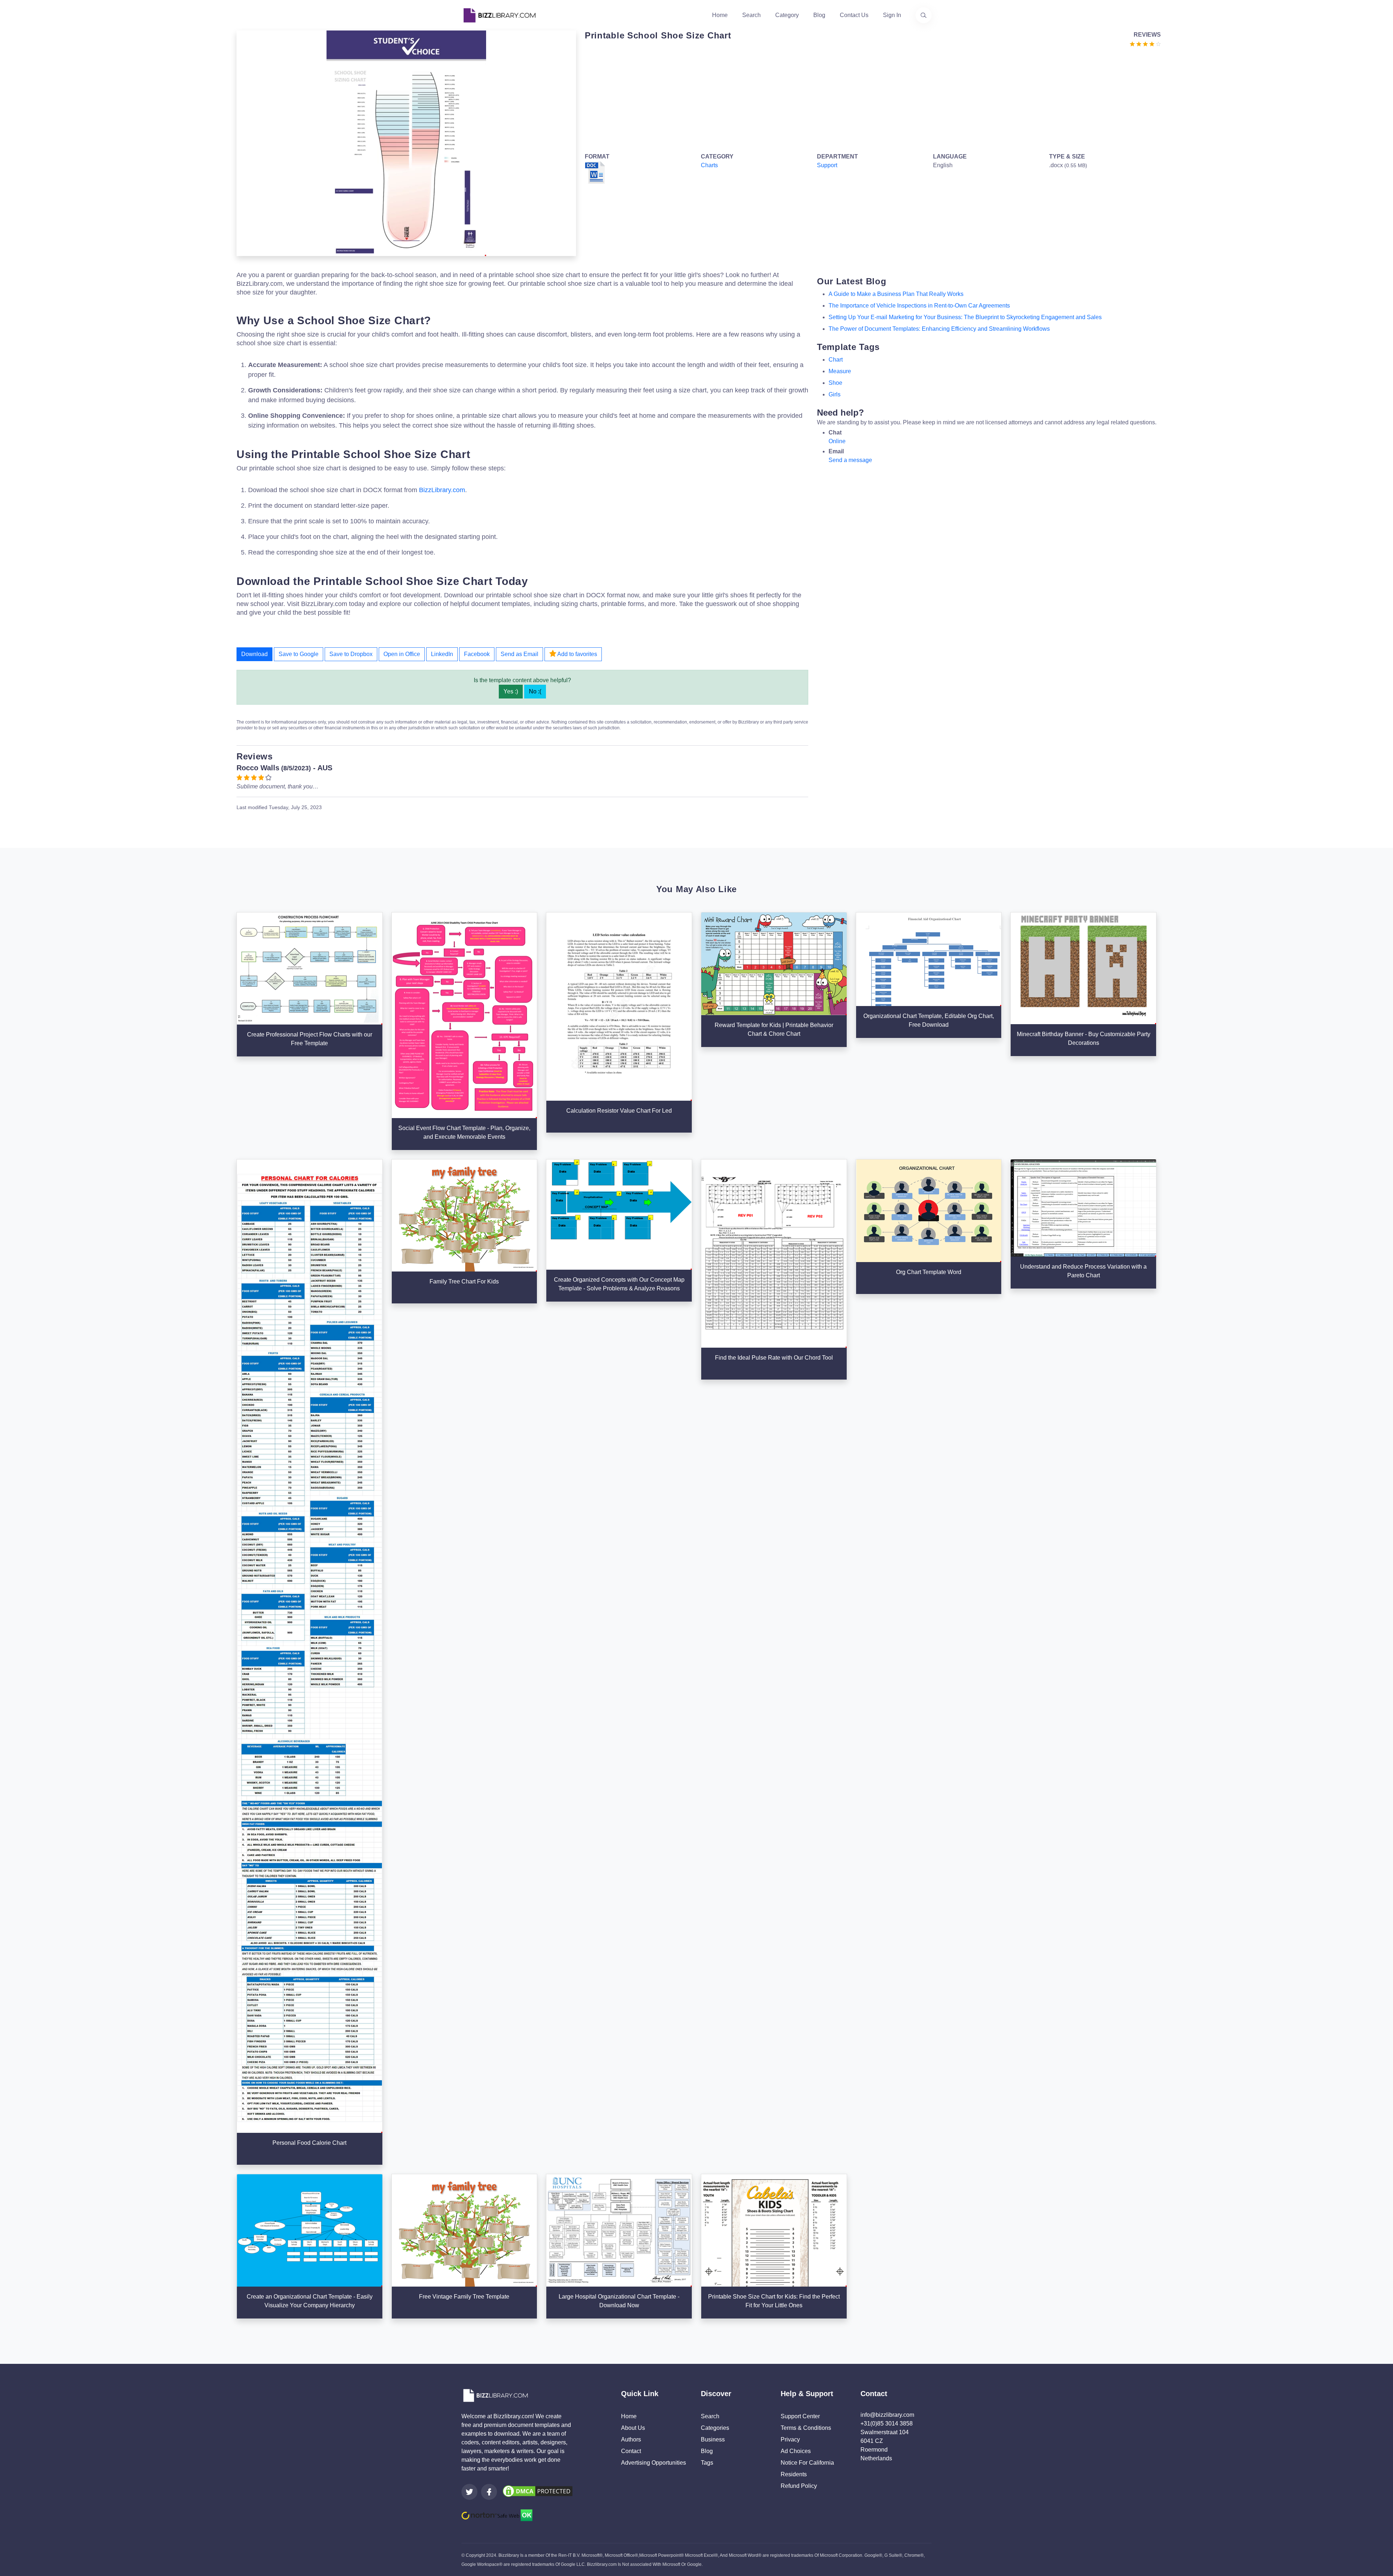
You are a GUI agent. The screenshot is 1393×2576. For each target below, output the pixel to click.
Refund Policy (799, 2486)
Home (720, 15)
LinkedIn (442, 654)
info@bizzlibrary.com (887, 2415)
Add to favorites (577, 654)
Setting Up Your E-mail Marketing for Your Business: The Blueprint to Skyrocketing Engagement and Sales (965, 317)
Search (751, 15)
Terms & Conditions (806, 2428)
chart (836, 360)
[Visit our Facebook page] (489, 2492)
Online (837, 441)
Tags (707, 2463)
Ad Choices (796, 2451)
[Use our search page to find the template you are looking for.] (924, 15)
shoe (835, 383)
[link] (469, 2492)
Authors (631, 2439)
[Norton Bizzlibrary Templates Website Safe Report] (497, 2515)
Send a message (850, 460)
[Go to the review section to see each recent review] (1145, 43)
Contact (631, 2451)
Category (787, 15)
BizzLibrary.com (442, 490)
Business (713, 2439)
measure (840, 371)
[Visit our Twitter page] (469, 2492)
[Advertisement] (802, 99)
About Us (633, 2428)
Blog (819, 15)
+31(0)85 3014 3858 (887, 2423)
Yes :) (511, 691)
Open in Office (402, 654)
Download (254, 654)
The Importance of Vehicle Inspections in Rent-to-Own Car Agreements (919, 306)
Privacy (790, 2439)
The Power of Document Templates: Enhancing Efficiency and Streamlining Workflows (939, 329)
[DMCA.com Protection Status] (538, 2491)
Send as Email (519, 654)
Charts (709, 165)
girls (835, 394)
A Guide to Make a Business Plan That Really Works (896, 294)
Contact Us (854, 15)
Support (827, 165)
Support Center (800, 2416)
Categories (715, 2428)
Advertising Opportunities (654, 2463)
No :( (535, 691)
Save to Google (299, 654)
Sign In (892, 15)
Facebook (477, 654)
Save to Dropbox (351, 654)
